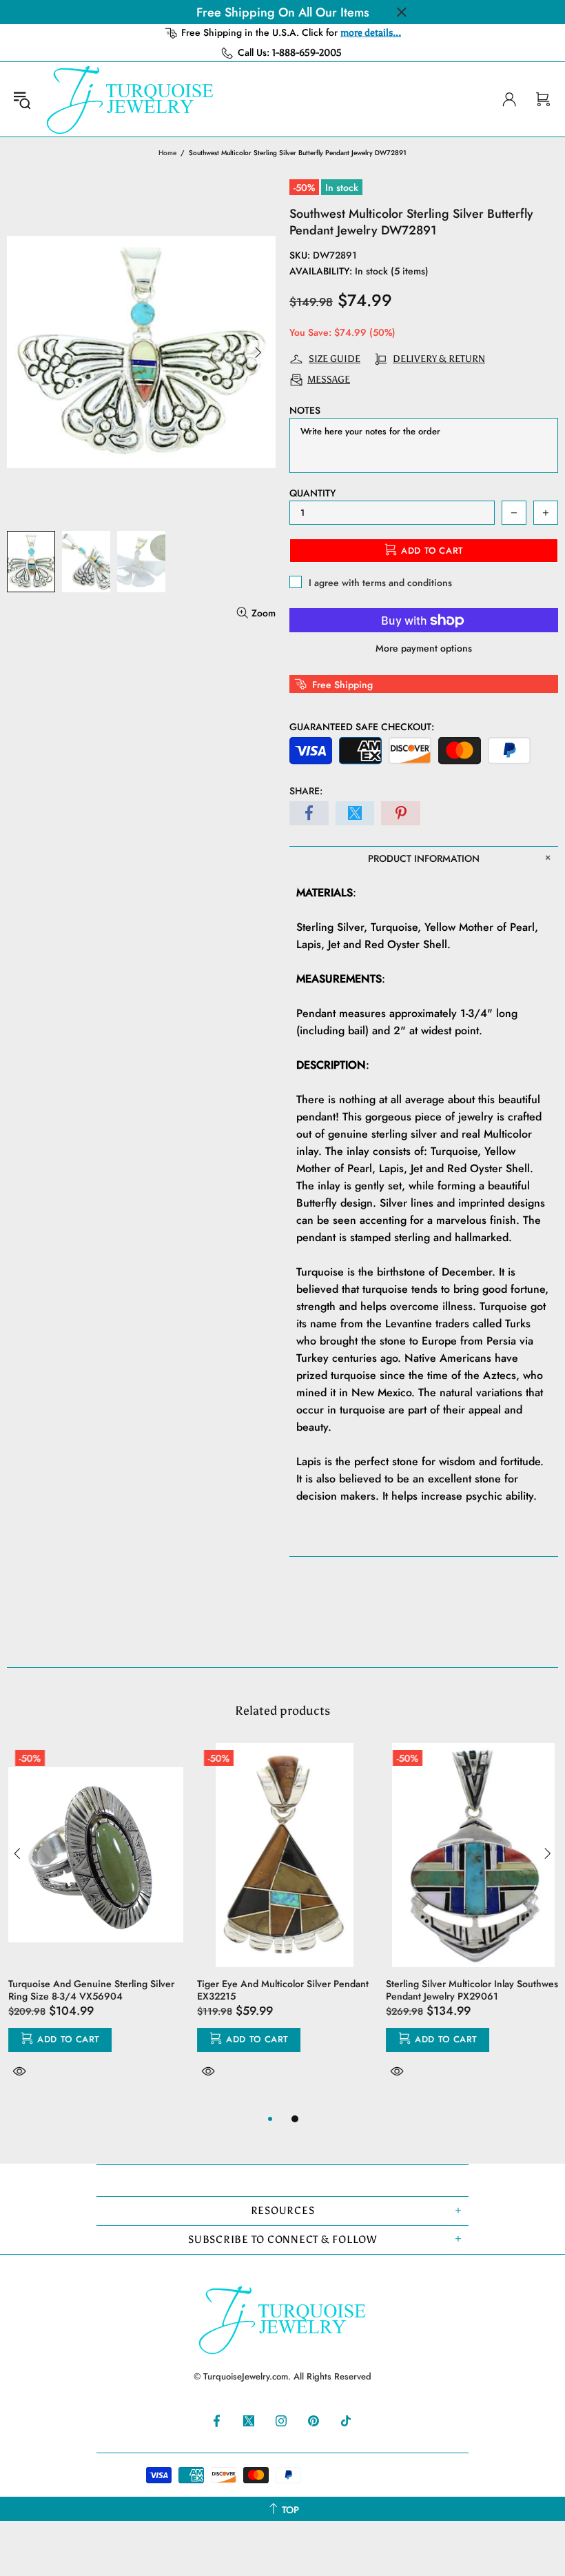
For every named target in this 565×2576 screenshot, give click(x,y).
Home (167, 153)
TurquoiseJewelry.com (130, 99)
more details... (371, 33)
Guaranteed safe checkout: (362, 727)
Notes (305, 410)
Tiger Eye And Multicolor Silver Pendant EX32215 (281, 1990)
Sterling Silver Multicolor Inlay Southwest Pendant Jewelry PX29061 (472, 1990)
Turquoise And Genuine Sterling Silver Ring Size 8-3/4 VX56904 (90, 1990)
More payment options (424, 648)
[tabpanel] (94, 1927)
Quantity (312, 493)
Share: (306, 791)
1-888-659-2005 (307, 53)
